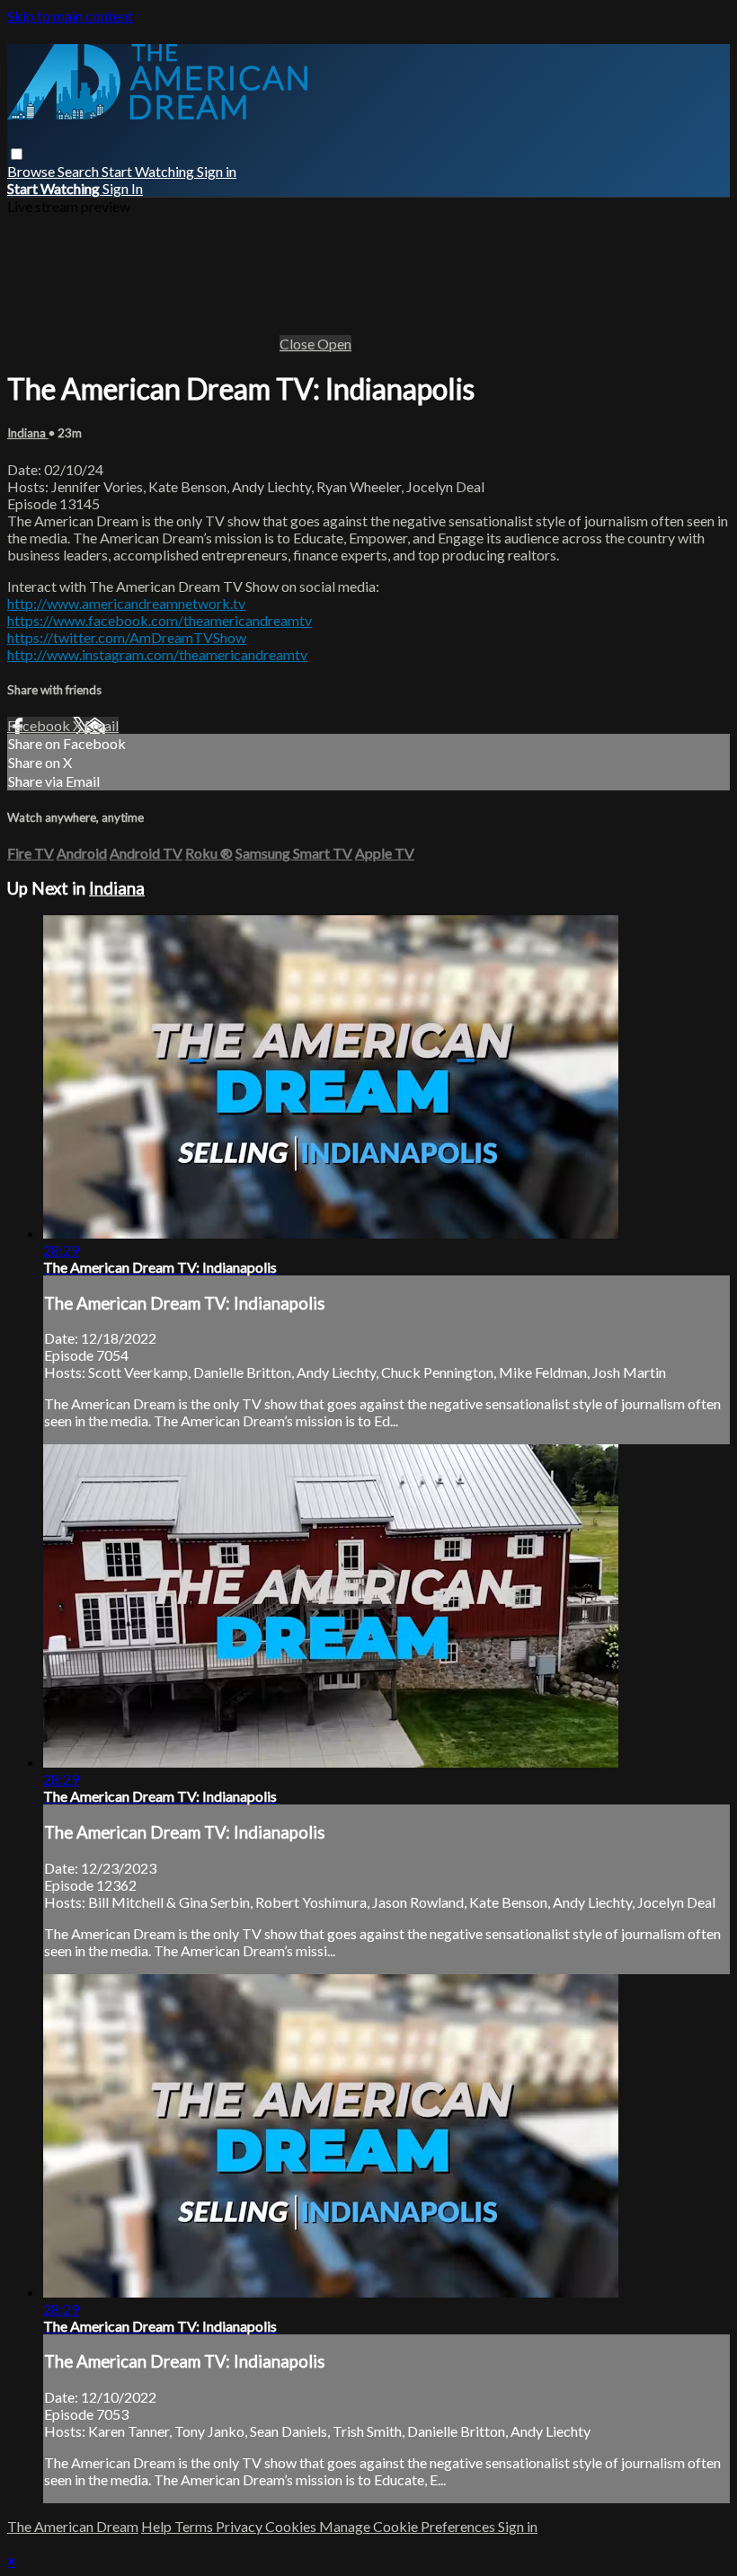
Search (80, 171)
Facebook (40, 725)
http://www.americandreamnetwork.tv (126, 603)
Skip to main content (70, 16)
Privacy (240, 2526)
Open (334, 344)
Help (158, 2526)
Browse (32, 171)
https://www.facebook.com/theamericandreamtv (160, 620)
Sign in (217, 171)
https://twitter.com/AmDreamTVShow (127, 637)
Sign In (123, 188)
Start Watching (149, 171)
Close (298, 344)
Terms (195, 2526)
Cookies (292, 2526)
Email (102, 725)
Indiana (28, 433)
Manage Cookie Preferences (408, 2526)
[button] (17, 154)
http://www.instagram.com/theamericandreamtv (157, 654)
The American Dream (73, 2526)
